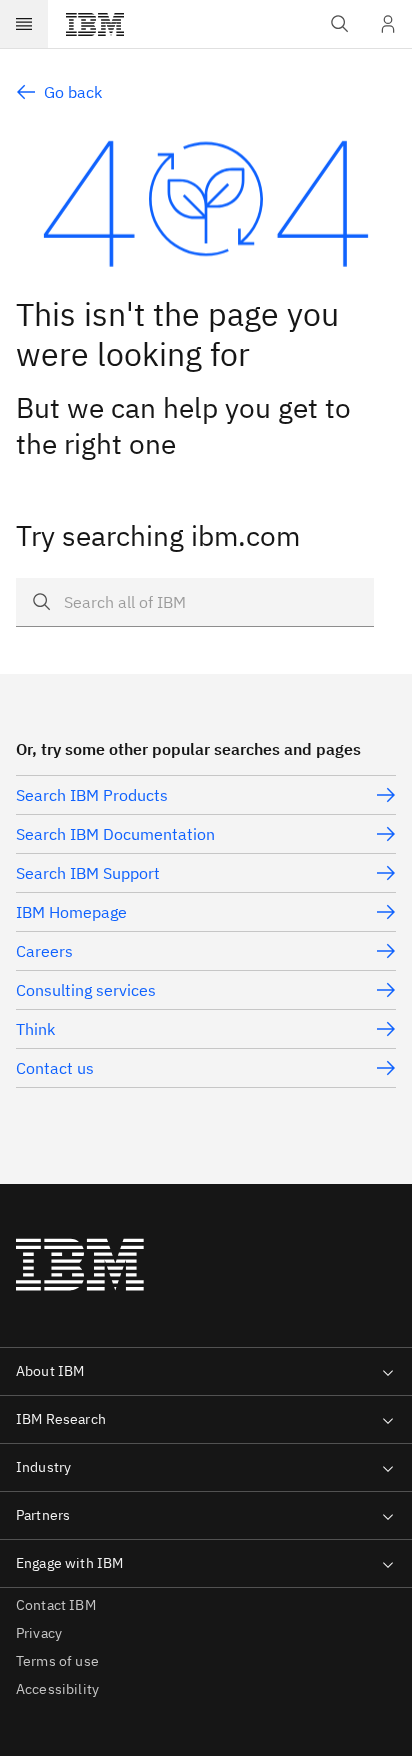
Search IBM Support (88, 873)
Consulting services (86, 990)
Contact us (55, 1068)
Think (35, 1029)
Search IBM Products (92, 795)
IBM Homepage (71, 912)
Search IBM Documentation (115, 834)
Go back (73, 92)
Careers (44, 951)
